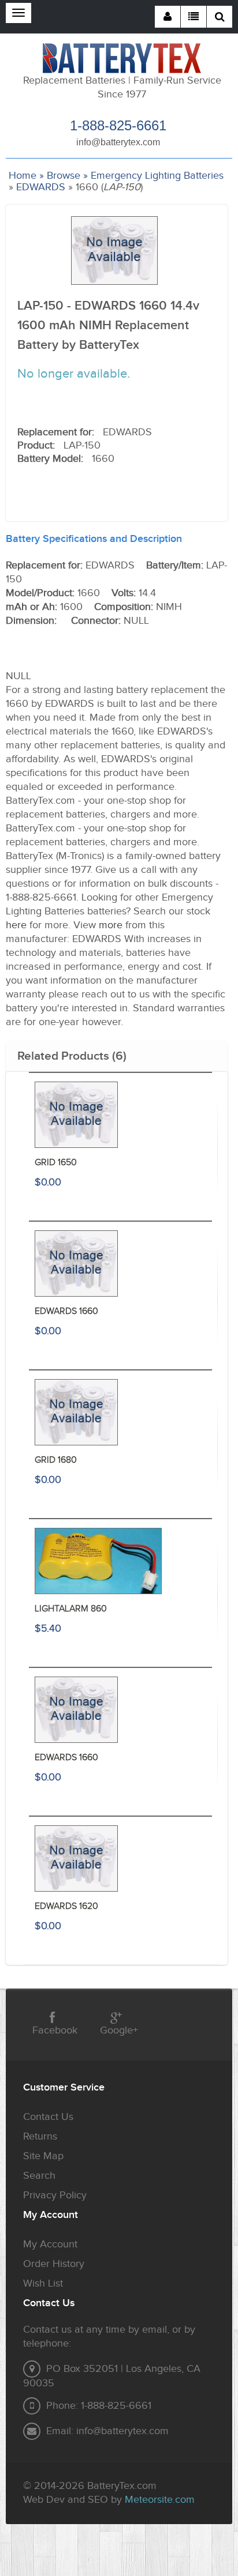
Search (39, 2176)
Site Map (43, 2156)
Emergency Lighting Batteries (157, 176)
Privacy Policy (55, 2195)
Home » (26, 176)
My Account (50, 2244)
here (16, 925)
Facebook (55, 2030)
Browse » (67, 176)
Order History (54, 2264)
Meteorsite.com (160, 2500)
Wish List (43, 2283)
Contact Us (48, 2117)
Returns (40, 2136)
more (111, 925)
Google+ (119, 2030)
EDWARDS (41, 187)
